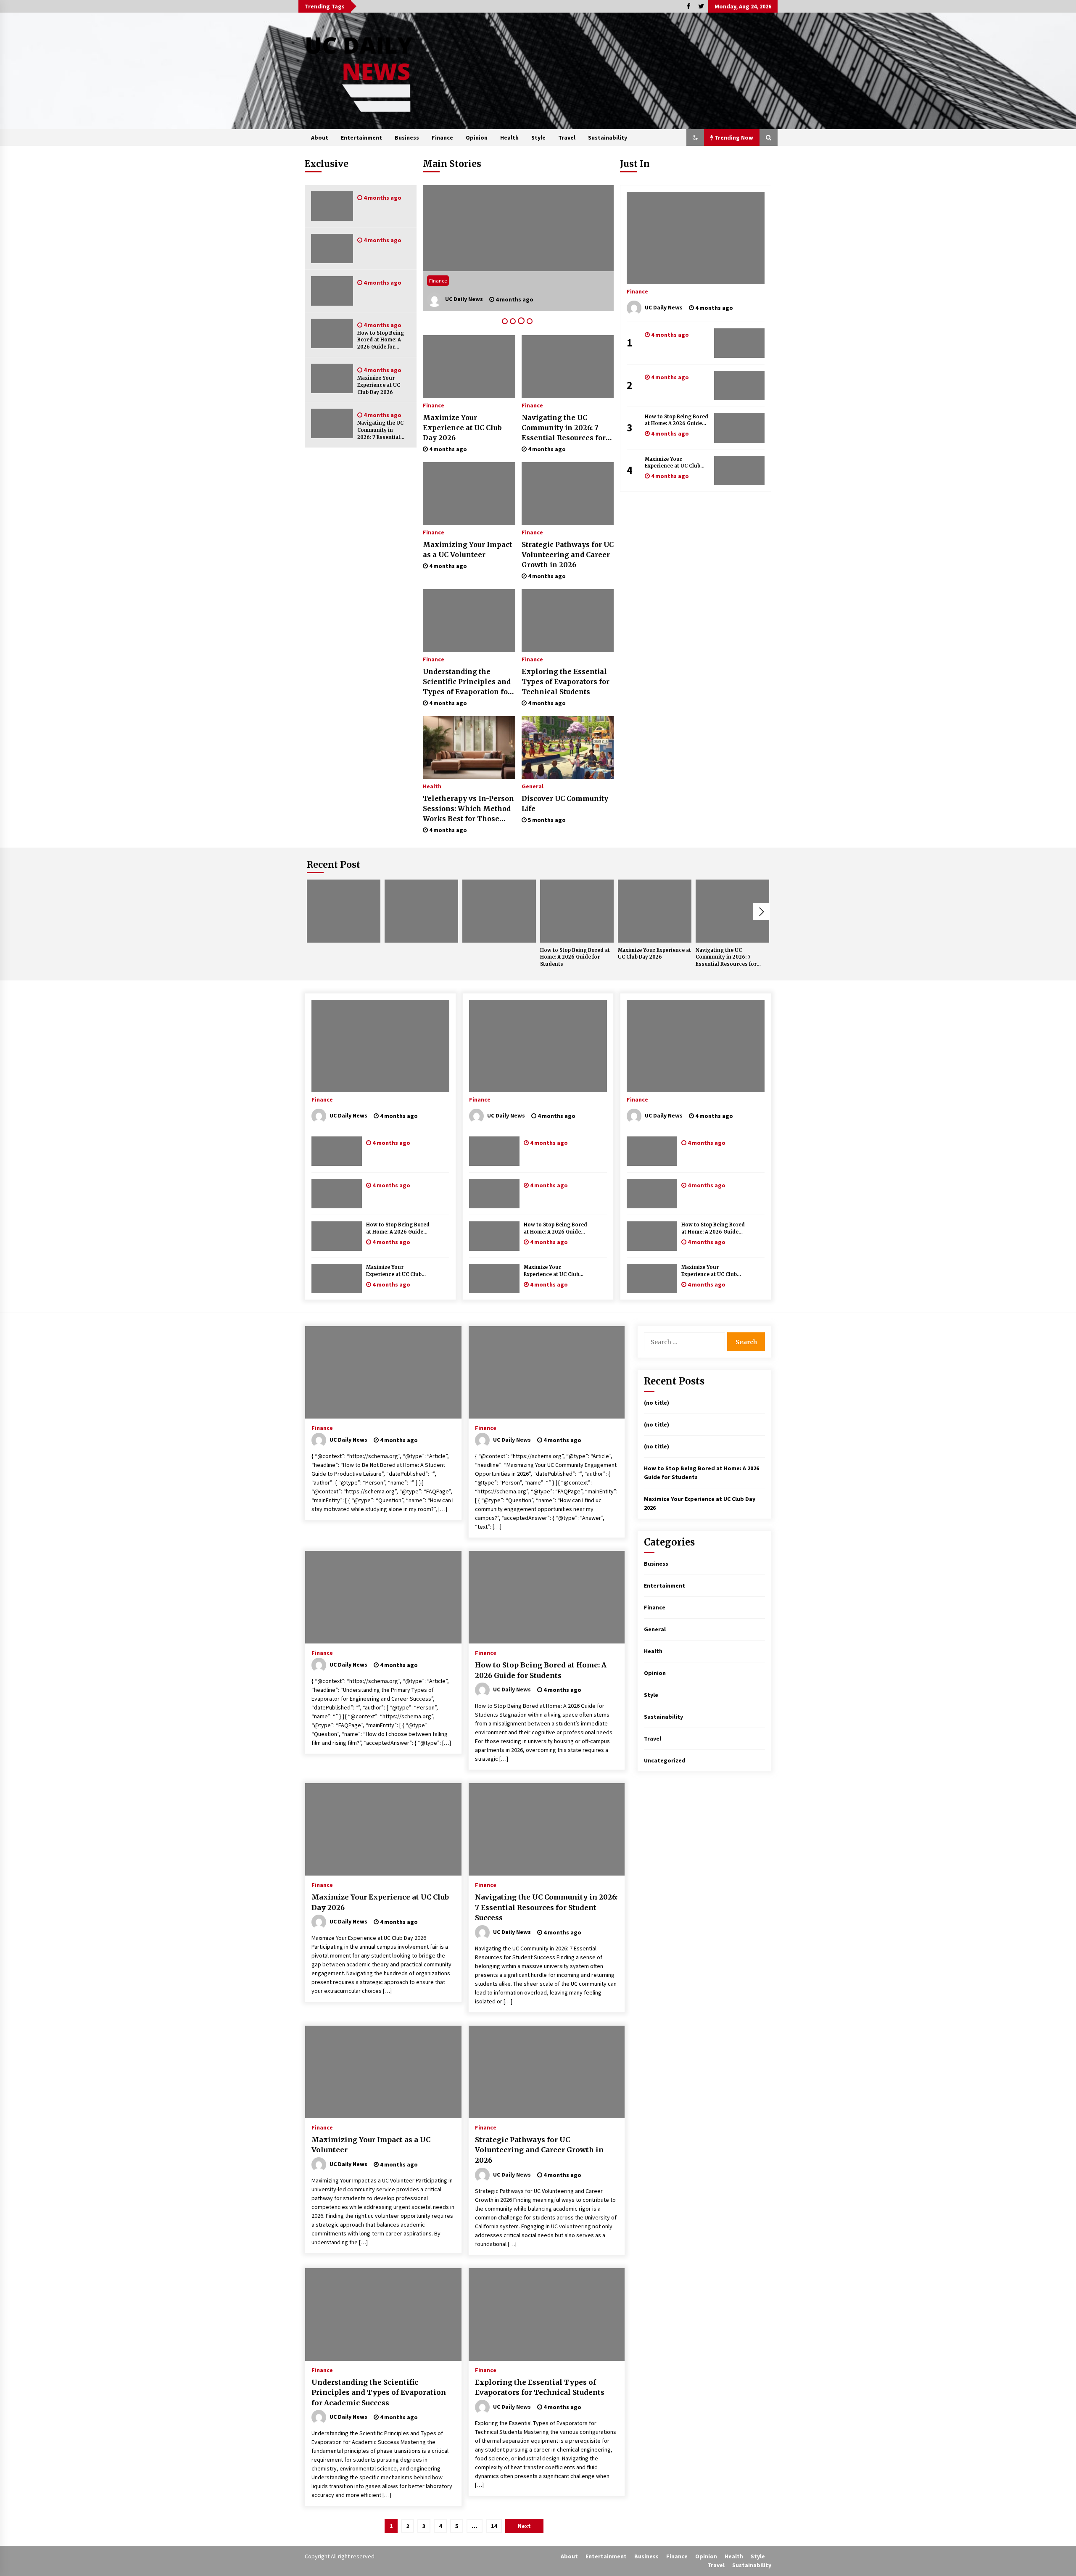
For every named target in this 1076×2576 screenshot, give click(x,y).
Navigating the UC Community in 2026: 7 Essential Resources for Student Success (380, 430)
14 (494, 2526)
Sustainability (608, 137)
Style (538, 137)
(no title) (657, 1403)
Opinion (477, 137)
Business (407, 137)
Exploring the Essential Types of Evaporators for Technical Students (566, 682)
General (533, 786)
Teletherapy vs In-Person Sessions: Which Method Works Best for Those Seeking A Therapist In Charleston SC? (468, 809)
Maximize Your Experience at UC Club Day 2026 (379, 385)
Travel (567, 137)
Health (509, 137)
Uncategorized (665, 1760)
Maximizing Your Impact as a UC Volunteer (467, 550)
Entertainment (361, 137)
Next (762, 912)
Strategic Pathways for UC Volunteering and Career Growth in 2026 (568, 555)
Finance (442, 137)
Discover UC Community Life (565, 803)
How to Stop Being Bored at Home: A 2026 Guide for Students (381, 340)
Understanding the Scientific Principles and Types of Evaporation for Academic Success (467, 682)
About (320, 137)
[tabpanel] (518, 248)
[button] (695, 137)
